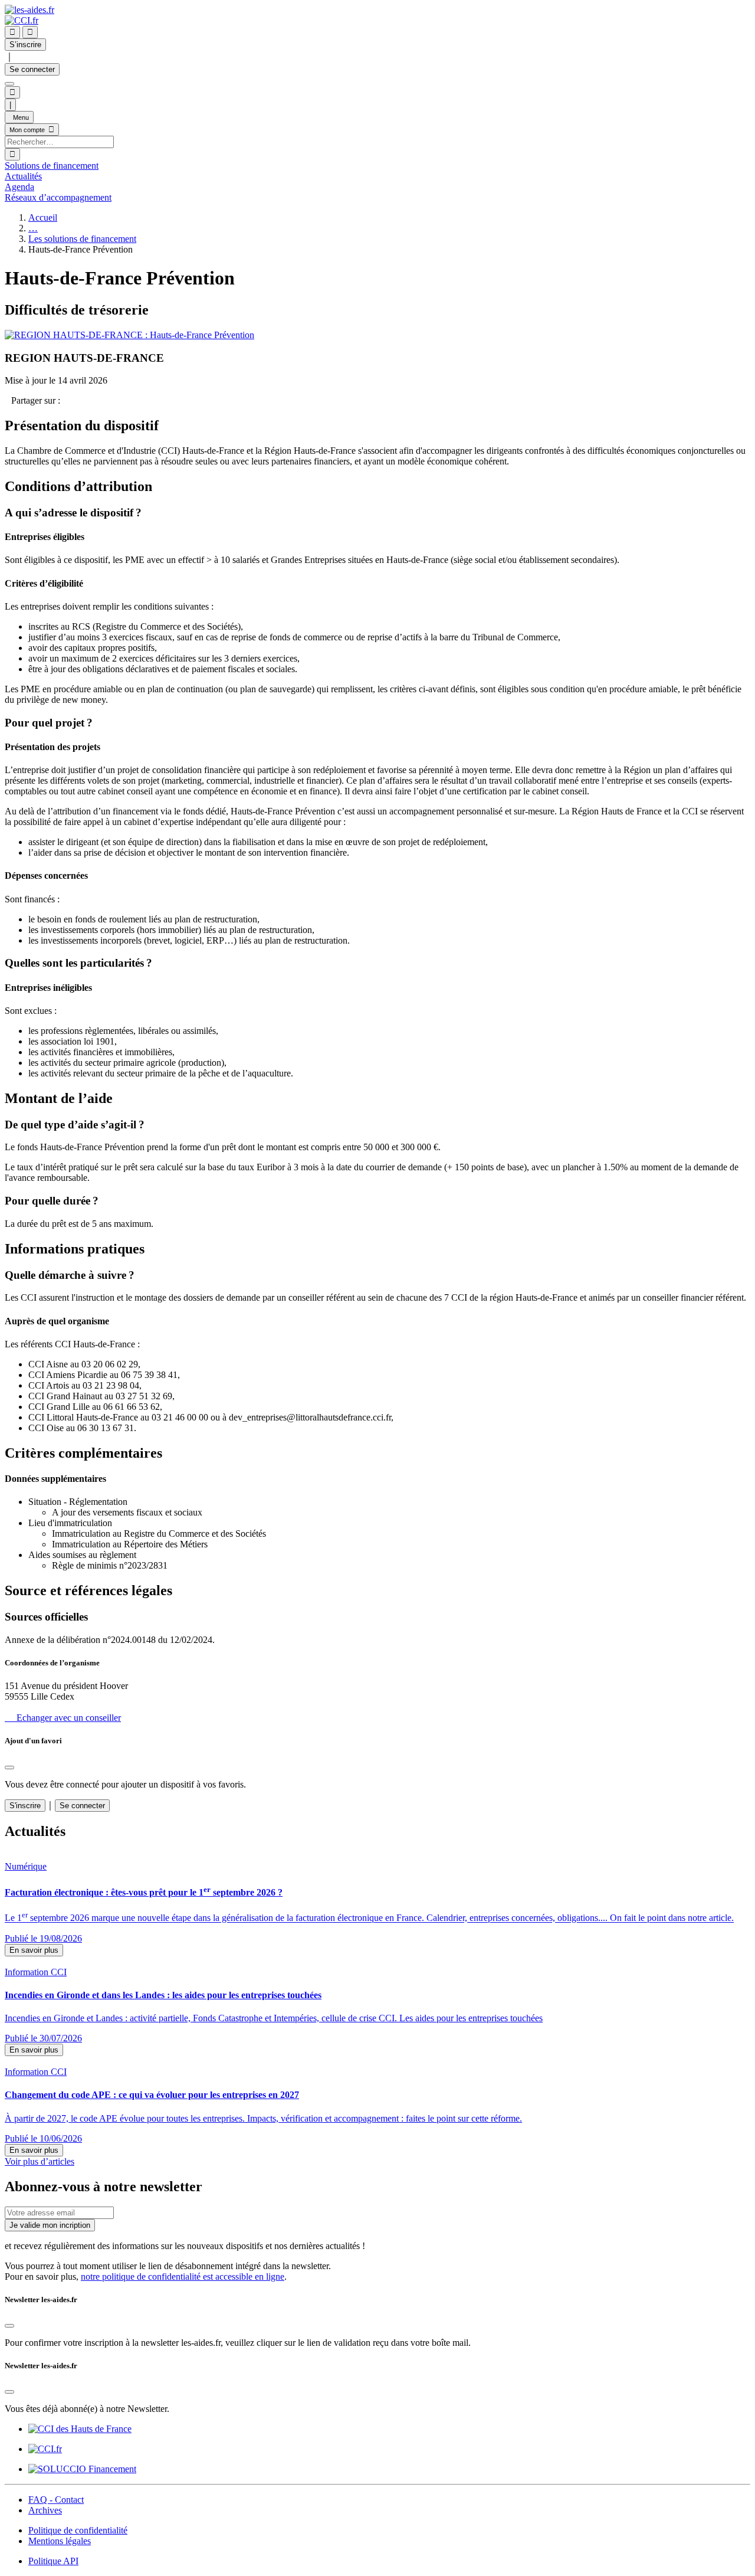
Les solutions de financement (82, 239)
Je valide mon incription (50, 2225)
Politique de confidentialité (78, 2530)
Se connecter (32, 69)
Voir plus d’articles (40, 2161)
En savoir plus (34, 1950)
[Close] (9, 1767)
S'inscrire (25, 1806)
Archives (45, 2510)
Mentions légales (60, 2541)
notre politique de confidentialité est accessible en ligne (183, 2276)
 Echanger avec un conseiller (63, 1718)
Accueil (43, 217)
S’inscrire (25, 45)
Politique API (53, 2561)
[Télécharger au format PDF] (8, 400)
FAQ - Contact (56, 2500)
